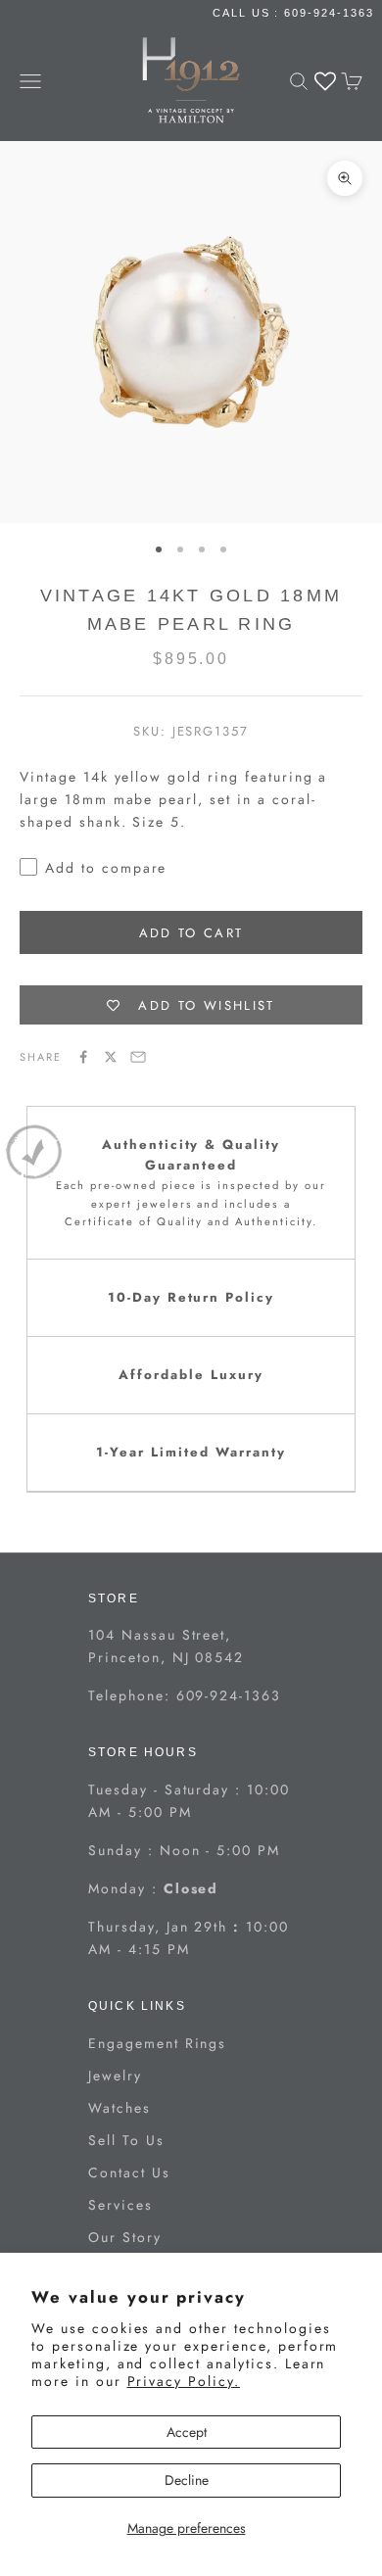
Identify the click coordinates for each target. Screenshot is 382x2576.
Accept (187, 2432)
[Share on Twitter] (111, 1057)
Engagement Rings (157, 2043)
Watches (119, 2108)
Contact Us (129, 2172)
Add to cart (191, 933)
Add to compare (106, 868)
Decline (187, 2480)
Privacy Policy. (184, 2381)
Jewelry (115, 2075)
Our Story (125, 2237)
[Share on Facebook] (83, 1057)
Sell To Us (126, 2140)
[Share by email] (138, 1057)
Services (120, 2205)
